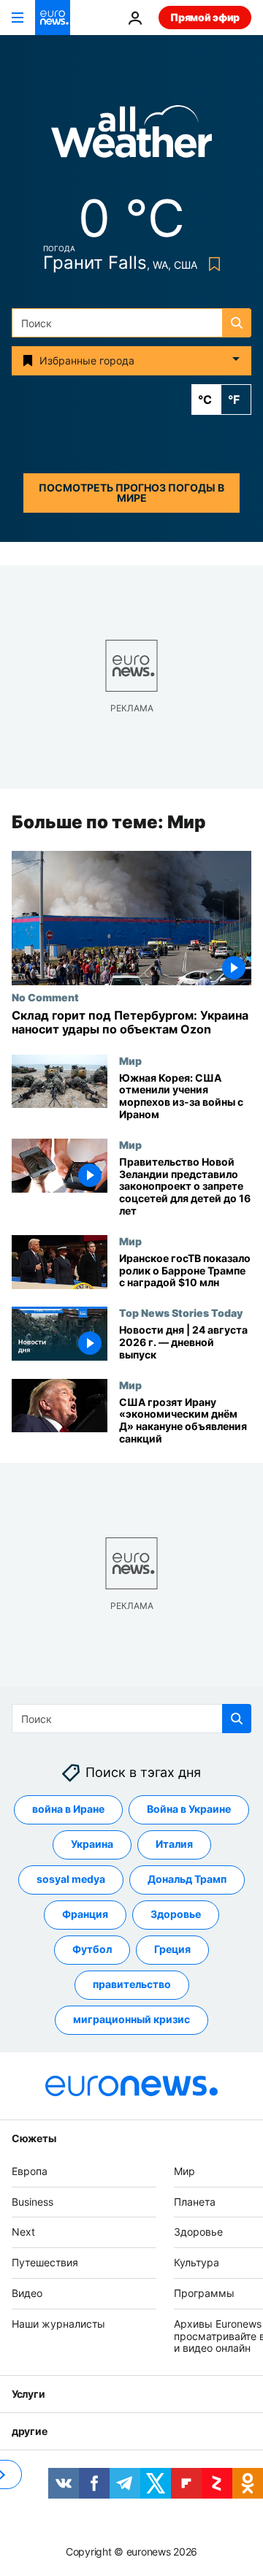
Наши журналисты (58, 2324)
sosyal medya (71, 1880)
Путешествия (45, 2262)
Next (23, 2232)
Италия (174, 1845)
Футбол (92, 1950)
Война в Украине (189, 1809)
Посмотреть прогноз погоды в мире (131, 493)
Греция (172, 1950)
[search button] (237, 323)
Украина (92, 1845)
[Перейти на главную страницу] (53, 18)
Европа (30, 2171)
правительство (132, 1985)
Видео (27, 2293)
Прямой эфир (205, 17)
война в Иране (68, 1809)
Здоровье (176, 1915)
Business (33, 2202)
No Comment (45, 998)
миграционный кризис (131, 2020)
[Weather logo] (131, 136)
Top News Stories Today (181, 1313)
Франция (85, 1915)
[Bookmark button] (211, 264)
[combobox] (131, 323)
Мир (130, 1060)
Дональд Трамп (187, 1880)
